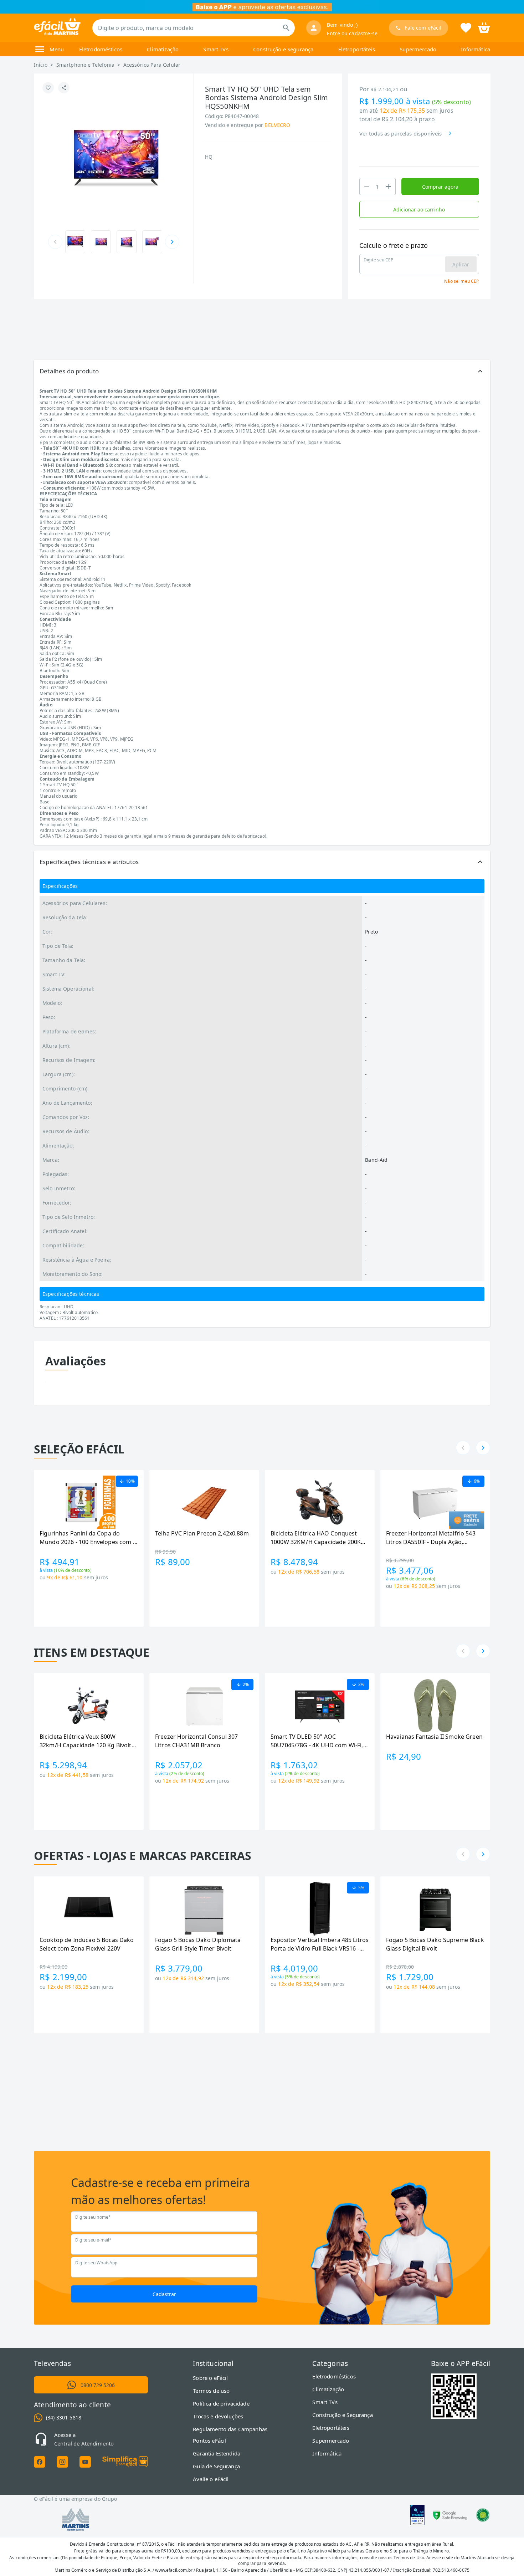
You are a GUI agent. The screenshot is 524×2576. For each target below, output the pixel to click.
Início (41, 65)
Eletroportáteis (357, 49)
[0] (484, 27)
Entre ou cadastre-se (352, 33)
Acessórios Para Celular (152, 65)
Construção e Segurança (283, 49)
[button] (262, 371)
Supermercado (418, 49)
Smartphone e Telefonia (85, 65)
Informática (476, 49)
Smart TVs (216, 49)
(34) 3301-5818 (64, 2417)
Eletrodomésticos (101, 49)
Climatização (163, 49)
